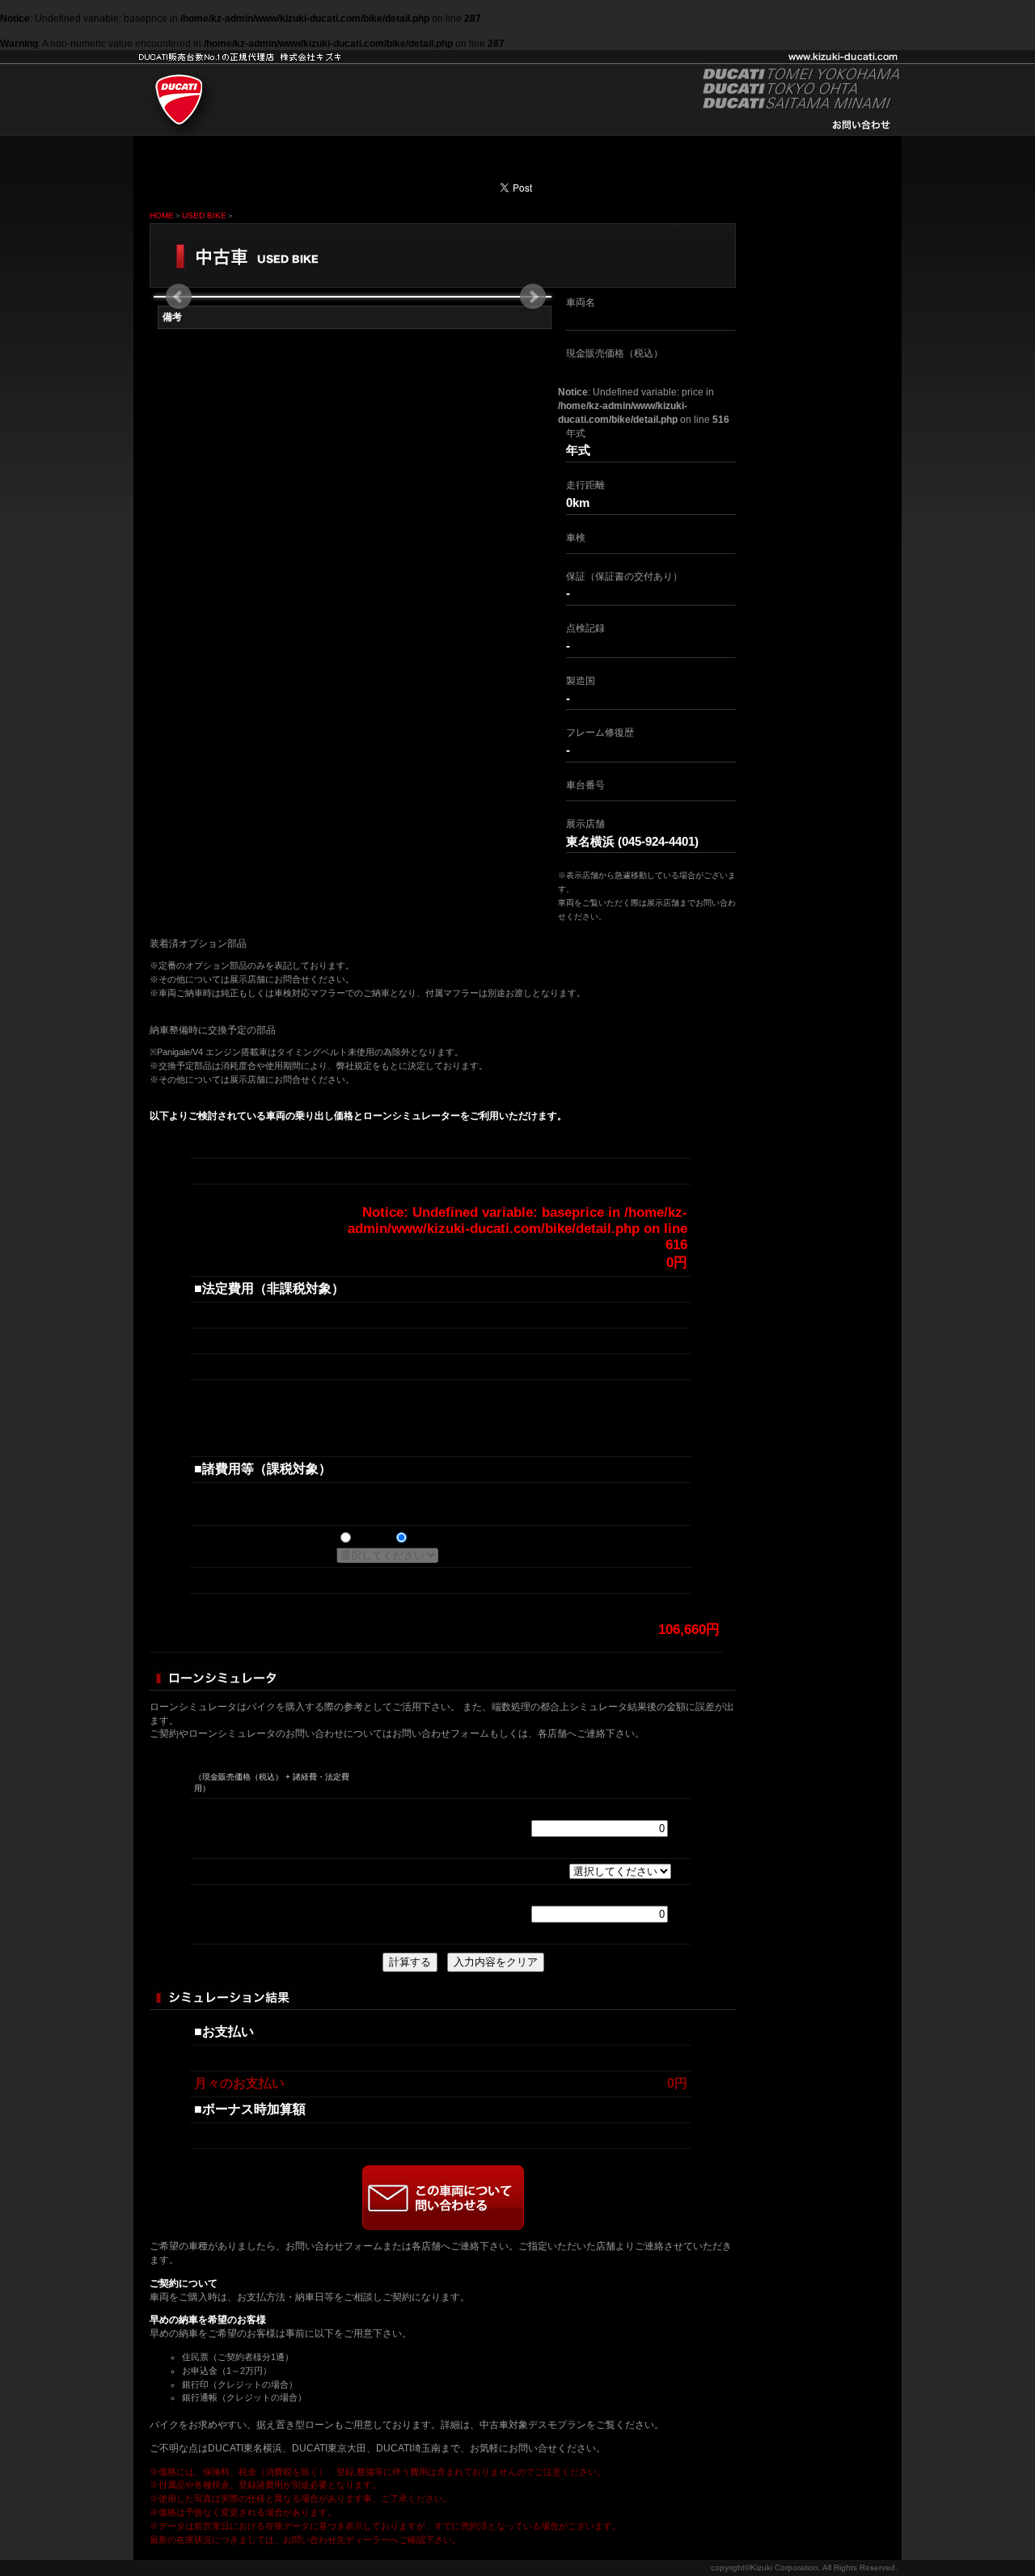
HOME (162, 215)
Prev (179, 297)
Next (533, 297)
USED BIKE (204, 215)
